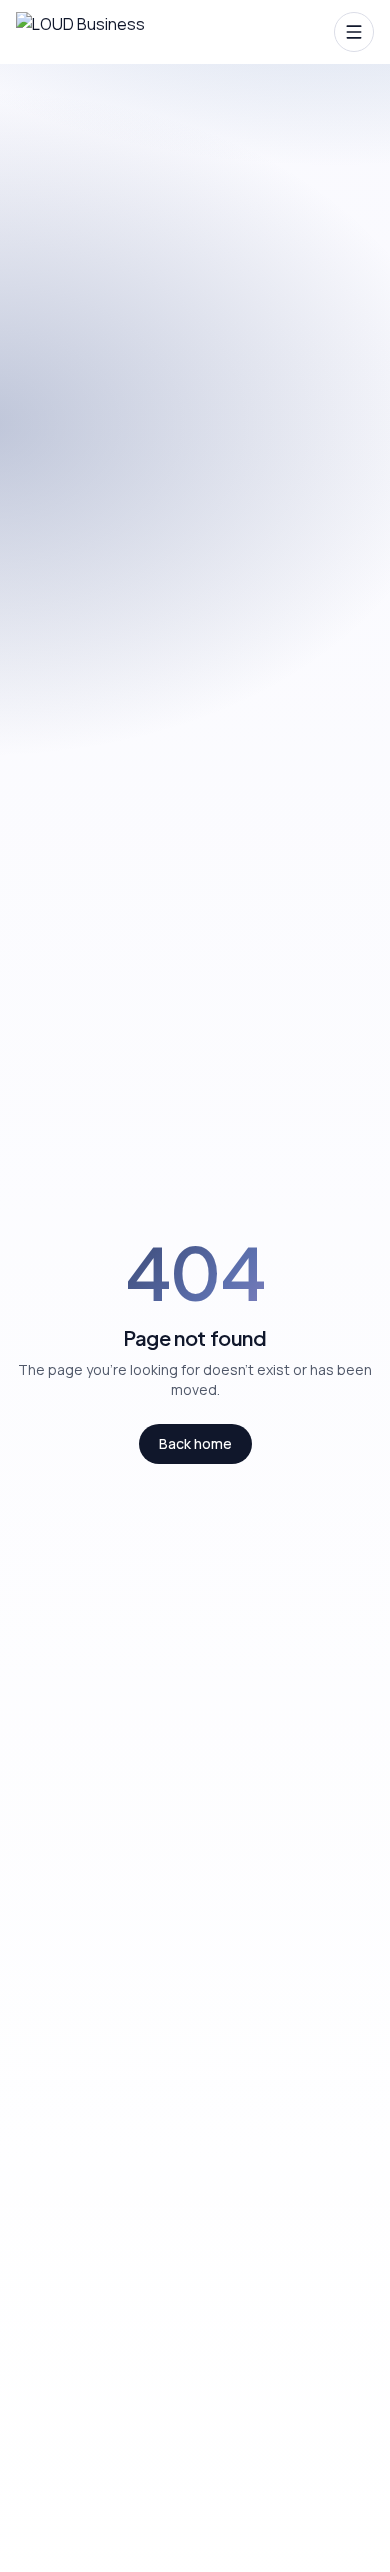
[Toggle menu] (354, 32)
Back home (195, 1443)
